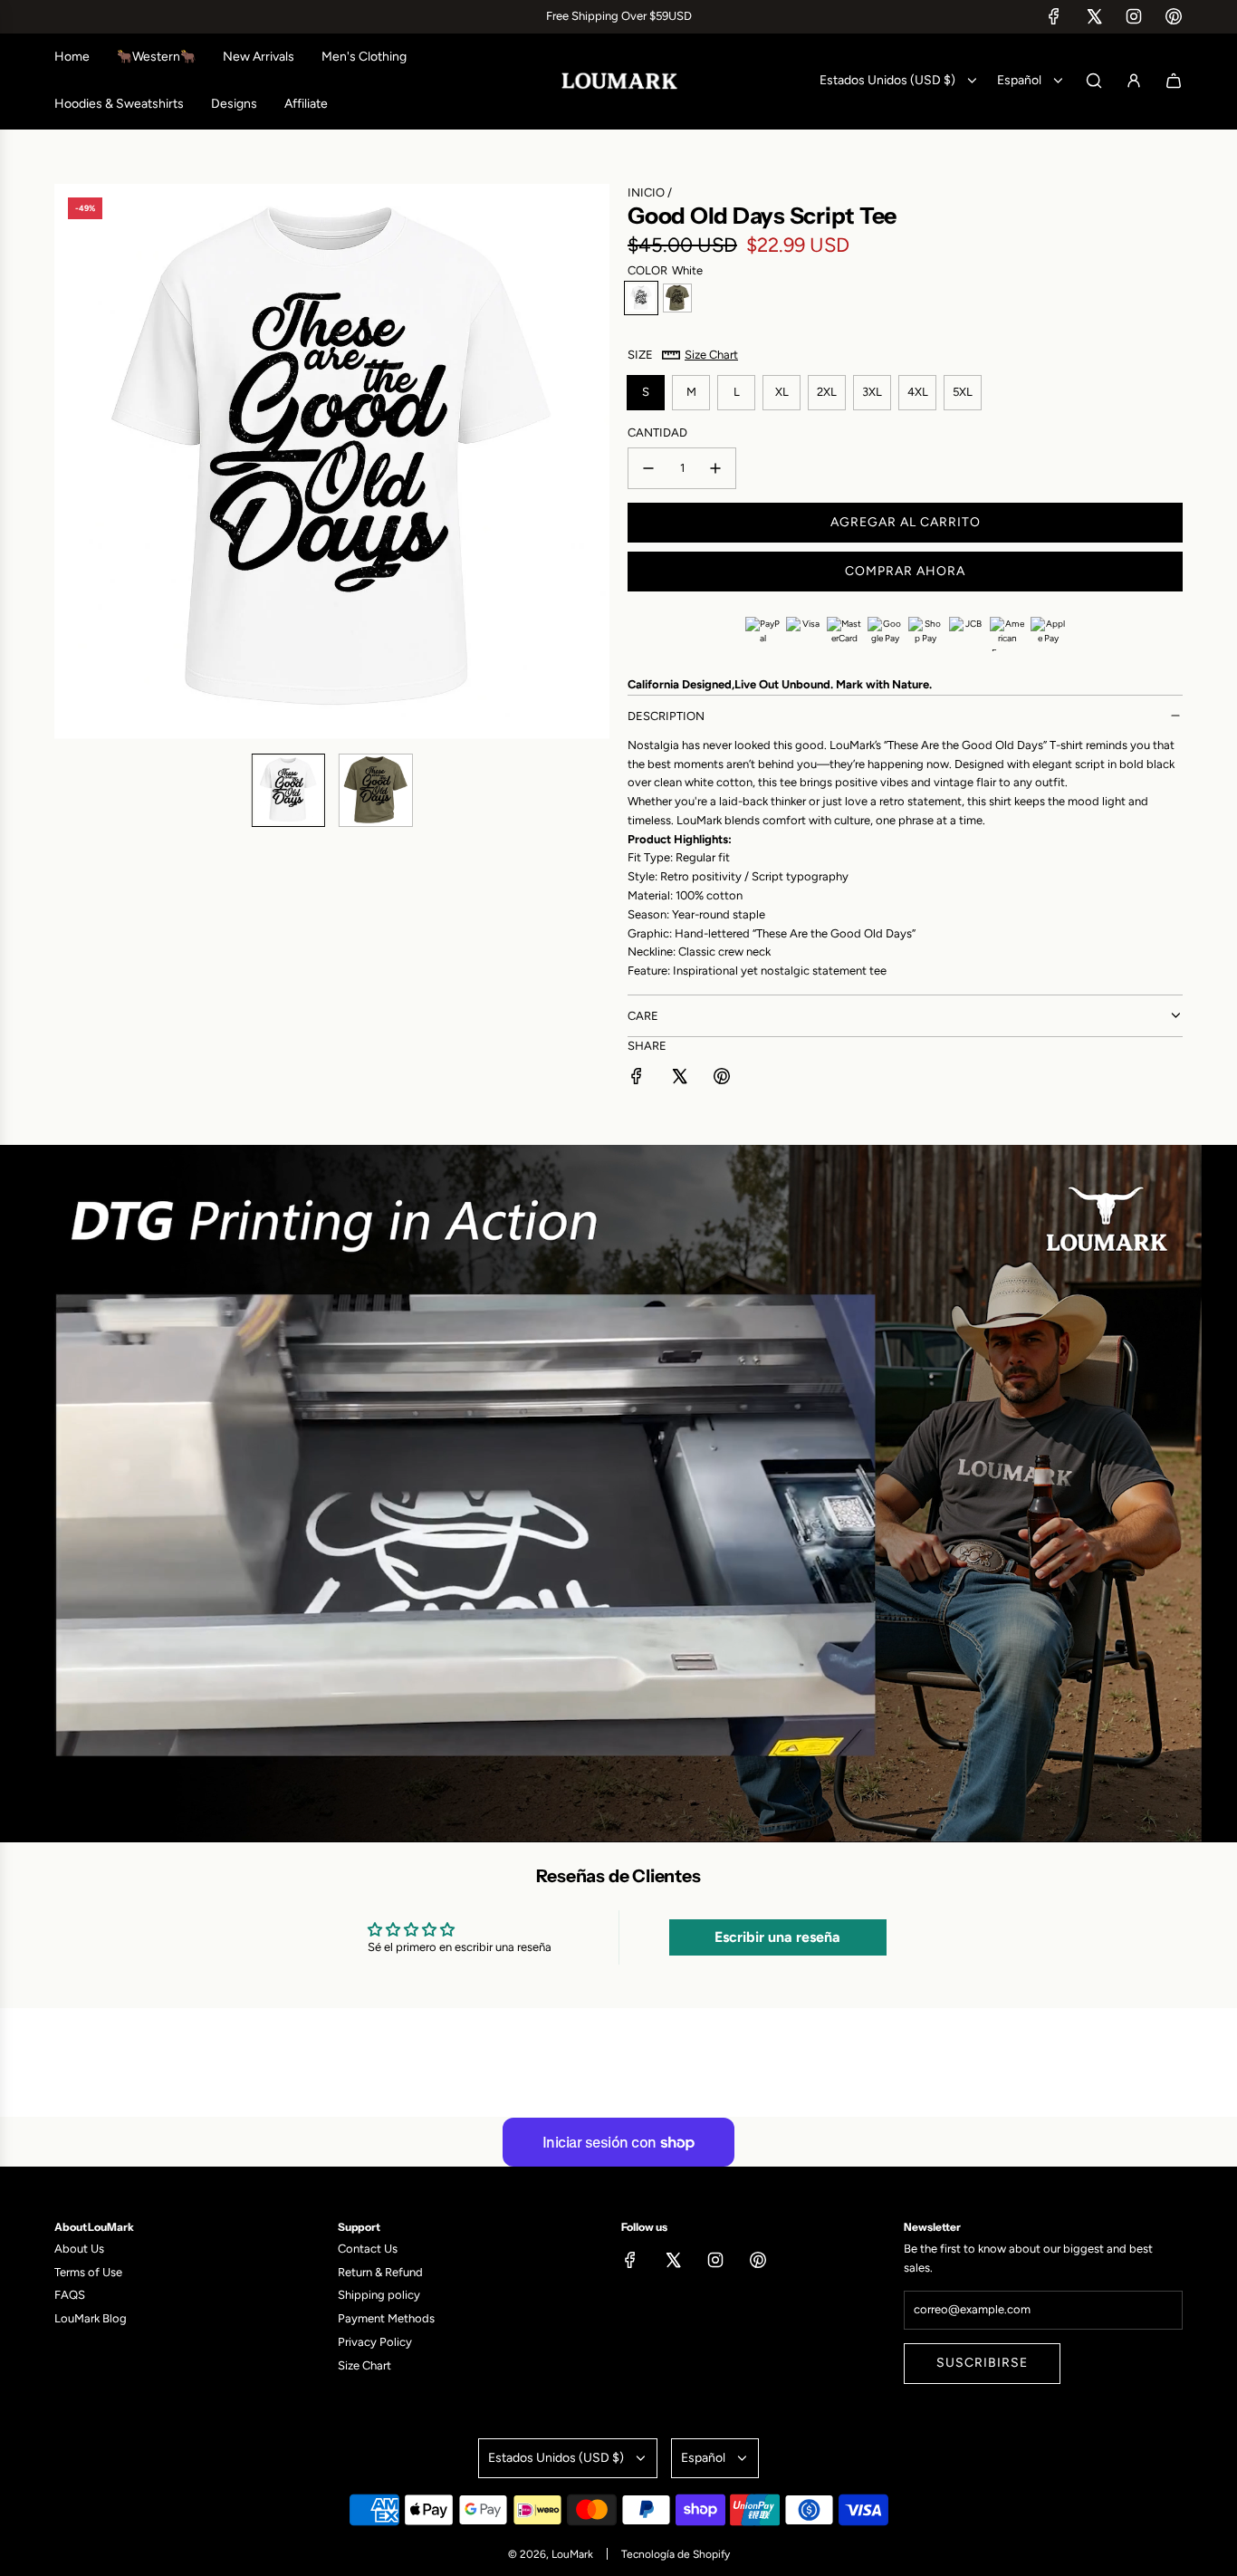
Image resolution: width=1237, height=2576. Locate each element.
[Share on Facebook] (637, 1079)
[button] (69, 461)
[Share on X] (679, 1079)
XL (782, 392)
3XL (872, 392)
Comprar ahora (905, 571)
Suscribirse (982, 2363)
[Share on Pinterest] (722, 1079)
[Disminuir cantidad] (648, 468)
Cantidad (657, 433)
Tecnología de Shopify (676, 2554)
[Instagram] (1134, 16)
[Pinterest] (1174, 16)
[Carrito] (1174, 81)
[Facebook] (1054, 16)
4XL (918, 392)
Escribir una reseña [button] (777, 1937)
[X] (1094, 16)
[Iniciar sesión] (1134, 81)
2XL (827, 392)
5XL (963, 392)
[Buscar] (1094, 81)
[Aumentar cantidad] (715, 468)
